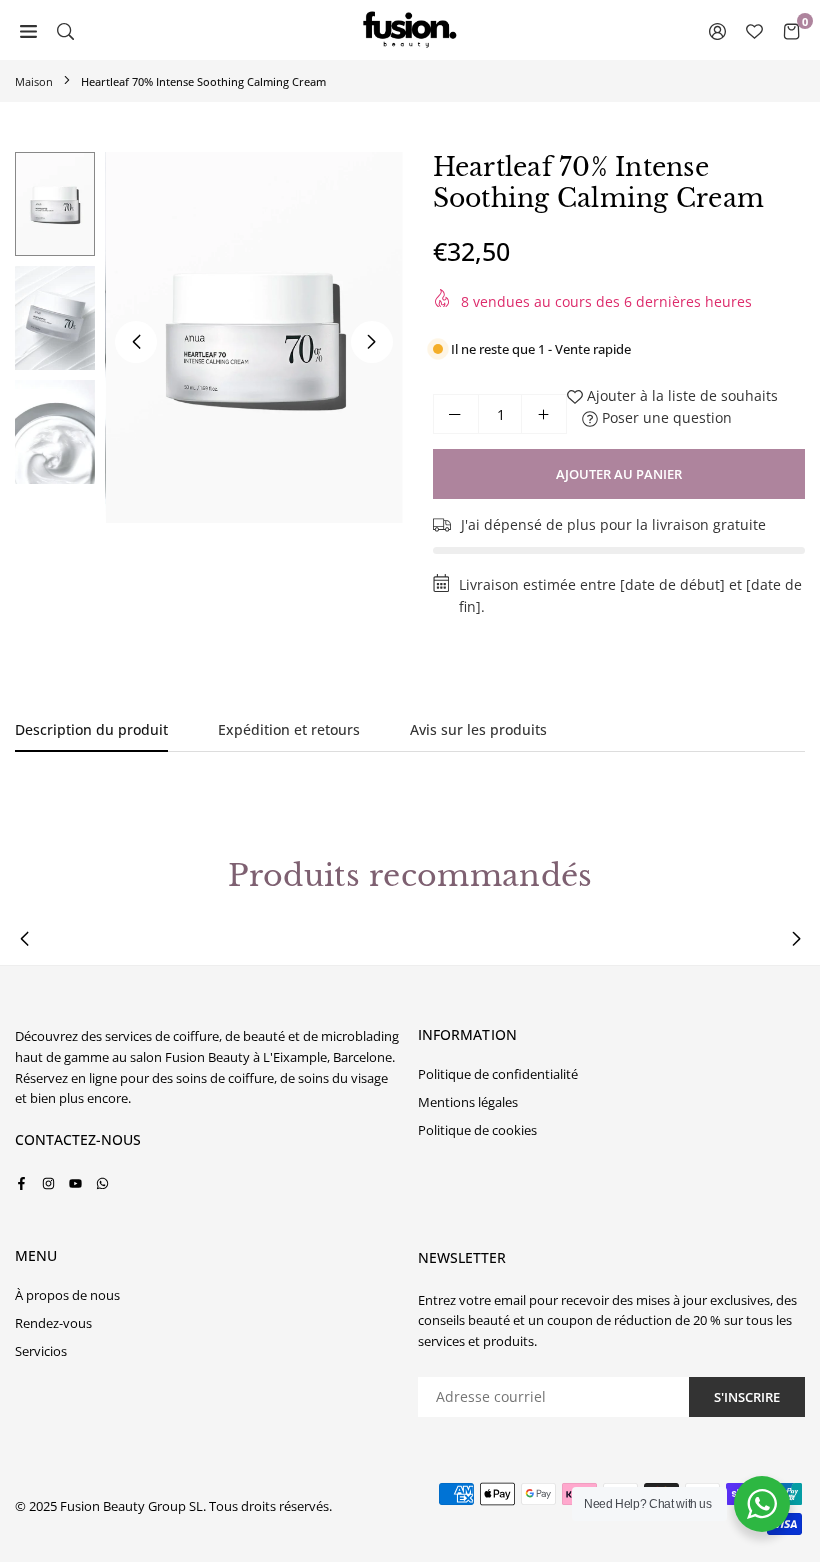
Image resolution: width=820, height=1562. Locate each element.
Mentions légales (468, 1102)
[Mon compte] (717, 30)
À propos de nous (67, 1295)
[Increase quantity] (544, 414)
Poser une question (665, 417)
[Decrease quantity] (456, 414)
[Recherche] (65, 30)
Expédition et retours (289, 729)
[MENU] (28, 30)
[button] (372, 342)
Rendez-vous (53, 1323)
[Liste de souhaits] (754, 30)
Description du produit (91, 729)
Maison (34, 81)
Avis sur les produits (478, 729)
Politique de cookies (477, 1130)
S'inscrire (747, 1397)
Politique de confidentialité (498, 1074)
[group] (254, 337)
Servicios (41, 1351)
